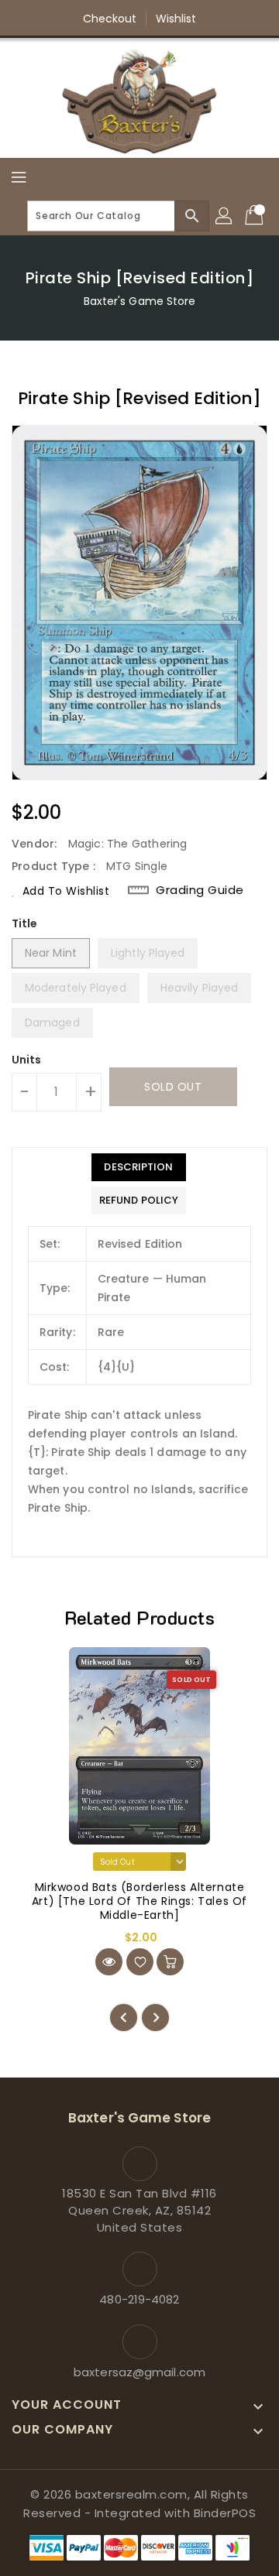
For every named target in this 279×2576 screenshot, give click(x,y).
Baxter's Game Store (140, 301)
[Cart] (256, 216)
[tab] (139, 1167)
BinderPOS (225, 2513)
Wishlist (176, 19)
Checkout (110, 19)
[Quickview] (109, 1962)
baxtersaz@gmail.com (139, 2372)
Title (25, 923)
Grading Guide (200, 890)
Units (27, 1060)
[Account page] (225, 216)
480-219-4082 (139, 2299)
